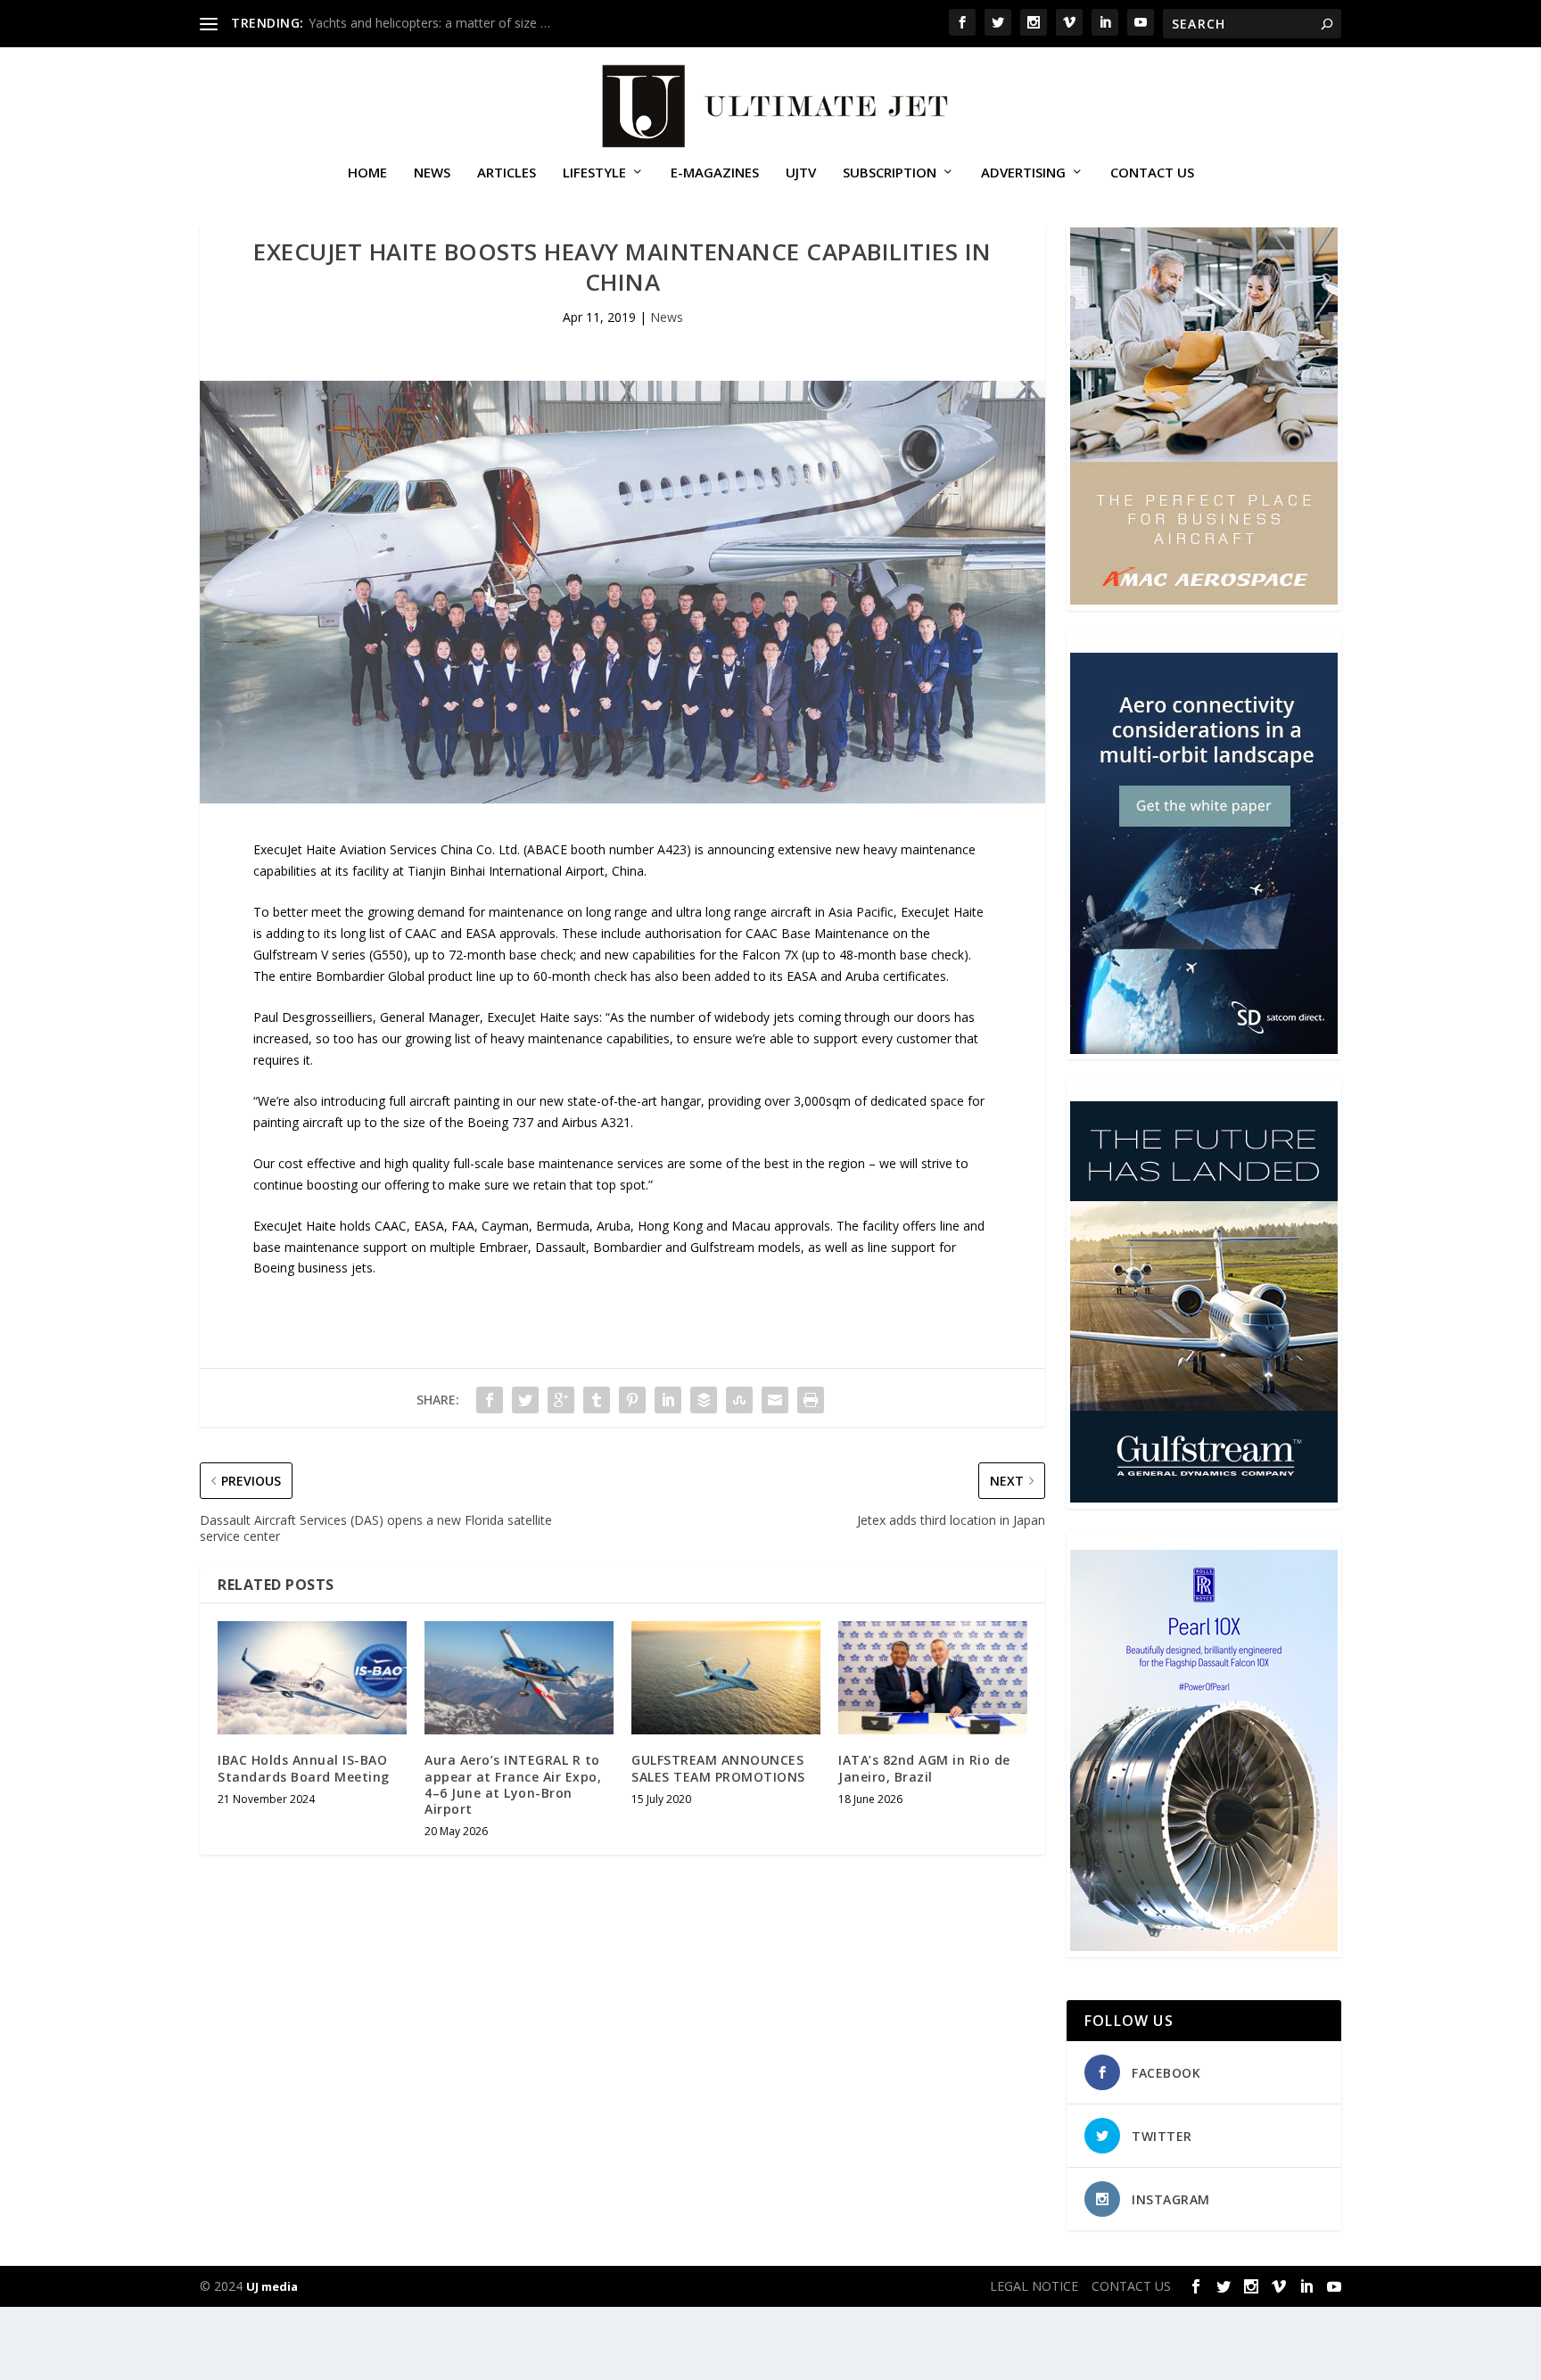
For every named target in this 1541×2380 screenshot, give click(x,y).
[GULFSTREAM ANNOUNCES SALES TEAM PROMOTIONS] (726, 1678)
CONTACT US (1152, 173)
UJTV (801, 173)
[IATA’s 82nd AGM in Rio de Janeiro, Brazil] (933, 1678)
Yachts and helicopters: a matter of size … (429, 23)
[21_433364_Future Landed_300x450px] (1204, 1498)
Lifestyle (594, 173)
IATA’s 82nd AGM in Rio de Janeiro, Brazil (924, 1768)
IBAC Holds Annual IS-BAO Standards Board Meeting (304, 1768)
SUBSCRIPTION (890, 173)
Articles (507, 173)
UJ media (272, 2286)
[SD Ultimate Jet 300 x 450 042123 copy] (1204, 1049)
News (432, 173)
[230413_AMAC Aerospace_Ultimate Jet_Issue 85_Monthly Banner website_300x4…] (1204, 600)
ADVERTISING (1023, 173)
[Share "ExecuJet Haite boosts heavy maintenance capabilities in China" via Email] (775, 1400)
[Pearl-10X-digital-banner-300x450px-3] (1204, 1946)
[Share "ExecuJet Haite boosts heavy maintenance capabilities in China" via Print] (811, 1400)
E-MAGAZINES (715, 173)
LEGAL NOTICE (1034, 2286)
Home (367, 173)
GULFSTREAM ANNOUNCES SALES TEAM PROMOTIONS (718, 1768)
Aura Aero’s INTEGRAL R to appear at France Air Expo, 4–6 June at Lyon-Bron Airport (513, 1784)
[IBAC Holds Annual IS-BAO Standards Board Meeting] (312, 1678)
